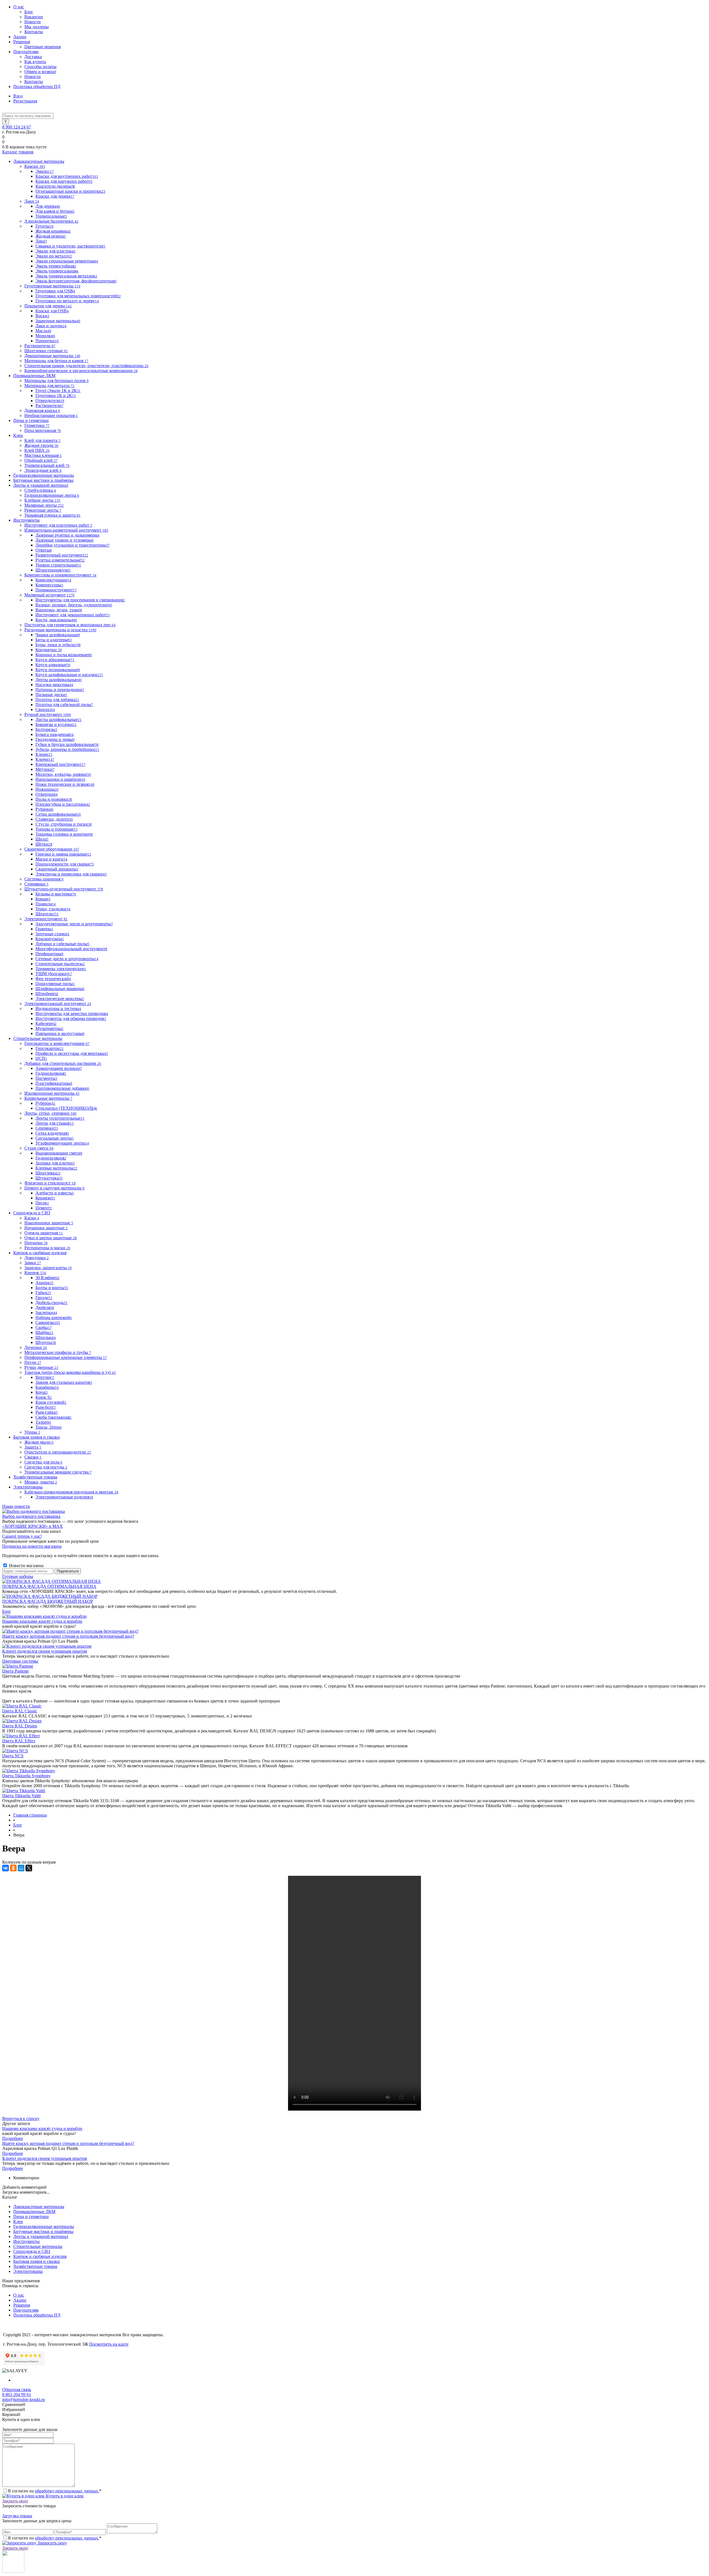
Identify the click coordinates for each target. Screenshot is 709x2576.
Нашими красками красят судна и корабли (42, 1621)
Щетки (44, 844)
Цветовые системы (20, 1661)
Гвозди (44, 1298)
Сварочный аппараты (57, 869)
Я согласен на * (55, 2491)
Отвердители (50, 400)
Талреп (43, 1422)
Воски (42, 316)
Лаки (41, 241)
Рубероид (45, 1103)
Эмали (45, 171)
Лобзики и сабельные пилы (62, 944)
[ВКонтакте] (6, 1868)
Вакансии (34, 17)
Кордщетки (49, 650)
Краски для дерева (55, 196)
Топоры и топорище (56, 829)
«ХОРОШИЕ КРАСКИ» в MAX (33, 1526)
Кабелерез (46, 1023)
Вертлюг (45, 1377)
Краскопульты (50, 939)
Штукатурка (49, 1178)
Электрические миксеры (60, 999)
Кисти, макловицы (56, 620)
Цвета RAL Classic (20, 1711)
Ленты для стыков (55, 1123)
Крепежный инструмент (61, 764)
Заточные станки (52, 934)
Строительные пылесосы (60, 964)
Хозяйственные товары (35, 2266)
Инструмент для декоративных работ (73, 615)
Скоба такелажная (53, 1417)
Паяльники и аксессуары (60, 1033)
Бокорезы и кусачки (56, 724)
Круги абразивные (55, 660)
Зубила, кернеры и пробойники (67, 749)
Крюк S (44, 1397)
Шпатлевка (48, 1173)
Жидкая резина (51, 236)
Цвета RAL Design (20, 1726)
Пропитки (47, 341)
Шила (42, 839)
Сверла (45, 709)
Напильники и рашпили (60, 779)
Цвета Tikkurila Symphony (26, 1776)
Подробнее (13, 2138)
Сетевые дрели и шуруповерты (67, 959)
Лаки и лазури (51, 326)
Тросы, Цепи (49, 1427)
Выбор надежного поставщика (31, 1516)
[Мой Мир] (21, 1868)
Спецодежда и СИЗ (32, 2251)
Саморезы (48, 1322)
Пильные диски (51, 695)
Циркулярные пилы (55, 984)
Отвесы (44, 550)
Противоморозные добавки (62, 1088)
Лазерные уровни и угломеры (65, 540)
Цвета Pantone (16, 1671)
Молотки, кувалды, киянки (63, 774)
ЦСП (41, 1058)
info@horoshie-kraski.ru (24, 2399)
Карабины (47, 1387)
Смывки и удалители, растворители (70, 246)
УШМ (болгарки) (54, 974)
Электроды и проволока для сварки (71, 874)
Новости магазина (26, 1566)
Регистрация (25, 101)
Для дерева (48, 206)
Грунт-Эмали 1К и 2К (58, 391)
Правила (46, 904)
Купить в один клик (64, 2496)
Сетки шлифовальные (58, 814)
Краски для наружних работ (64, 181)
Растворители (49, 405)
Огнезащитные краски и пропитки (70, 191)
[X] (29, 1868)
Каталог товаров (18, 152)
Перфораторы (49, 954)
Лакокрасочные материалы (39, 2207)
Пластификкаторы (54, 1083)
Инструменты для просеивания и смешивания (80, 600)
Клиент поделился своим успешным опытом (45, 1651)
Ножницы (47, 789)
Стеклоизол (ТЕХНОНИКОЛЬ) (66, 1108)
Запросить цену (52, 2543)
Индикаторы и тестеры (58, 1008)
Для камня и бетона (55, 211)
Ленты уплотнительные (60, 1118)
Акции (20, 37)
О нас (19, 7)
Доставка (33, 57)
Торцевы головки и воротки (64, 834)
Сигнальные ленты (55, 1138)
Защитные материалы (58, 321)
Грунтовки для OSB (55, 291)
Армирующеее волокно (59, 1068)
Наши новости (16, 1506)
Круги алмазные (53, 665)
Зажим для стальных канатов (64, 1382)
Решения (22, 42)
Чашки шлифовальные (58, 635)
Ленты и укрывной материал (41, 2236)
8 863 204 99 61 (17, 2395)
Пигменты (46, 1078)
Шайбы (44, 1332)
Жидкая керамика (53, 231)
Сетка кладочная (52, 1133)
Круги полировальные (58, 670)
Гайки (43, 1293)
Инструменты (26, 2241)
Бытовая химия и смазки (37, 2261)
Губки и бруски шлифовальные (67, 744)
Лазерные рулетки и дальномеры (67, 535)
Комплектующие (53, 580)
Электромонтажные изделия (64, 1497)
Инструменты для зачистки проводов (72, 1013)
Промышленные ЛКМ (34, 2212)
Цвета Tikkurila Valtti (21, 1796)
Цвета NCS (13, 1756)
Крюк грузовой (51, 1402)
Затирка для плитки (55, 1163)
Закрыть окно (15, 2501)
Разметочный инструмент (62, 555)
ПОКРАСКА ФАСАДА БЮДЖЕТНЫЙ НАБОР (48, 1601)
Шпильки (46, 1337)
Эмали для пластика (56, 251)
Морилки (45, 336)
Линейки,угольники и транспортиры (73, 545)
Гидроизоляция (51, 1073)
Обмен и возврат (40, 72)
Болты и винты (52, 1288)
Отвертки (47, 794)
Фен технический (53, 979)
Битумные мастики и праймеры (43, 2231)
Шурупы (46, 1342)
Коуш (42, 1392)
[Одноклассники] (13, 1868)
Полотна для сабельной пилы (64, 704)
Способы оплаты (40, 67)
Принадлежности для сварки (65, 864)
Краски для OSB (52, 311)
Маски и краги (51, 859)
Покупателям (26, 52)
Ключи (45, 759)
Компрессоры (49, 585)
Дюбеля (45, 1308)
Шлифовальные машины (60, 989)
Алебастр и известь (55, 1193)
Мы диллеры (37, 27)
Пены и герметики (31, 2216)
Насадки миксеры (54, 685)
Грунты (44, 226)
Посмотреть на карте (109, 2344)
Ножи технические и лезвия (65, 784)
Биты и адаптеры (54, 640)
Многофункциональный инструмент (71, 949)
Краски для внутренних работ (67, 176)
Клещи (44, 754)
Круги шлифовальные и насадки (69, 675)
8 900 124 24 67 (17, 127)
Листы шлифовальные (59, 719)
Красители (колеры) (55, 186)
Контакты (34, 32)
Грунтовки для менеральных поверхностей (78, 296)
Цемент (44, 1208)
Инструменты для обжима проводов (71, 1018)
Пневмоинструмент (56, 590)
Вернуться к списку (21, 2118)
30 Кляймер (47, 1278)
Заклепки (46, 1313)
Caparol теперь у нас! (22, 1536)
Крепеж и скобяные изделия (40, 2256)
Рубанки (44, 809)
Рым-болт (46, 1407)
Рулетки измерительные (60, 560)
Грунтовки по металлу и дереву (67, 301)
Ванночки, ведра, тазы (59, 610)
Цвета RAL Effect (19, 1741)
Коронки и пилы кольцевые (64, 655)
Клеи (18, 2221)
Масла (43, 331)
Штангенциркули (53, 570)
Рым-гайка (47, 1412)
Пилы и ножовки (54, 799)
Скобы (44, 1327)
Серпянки (47, 1128)
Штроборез (47, 994)
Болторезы (46, 729)
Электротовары (28, 2271)
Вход (18, 96)
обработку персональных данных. (67, 2491)
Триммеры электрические (61, 969)
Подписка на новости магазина (32, 1546)
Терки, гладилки (53, 909)
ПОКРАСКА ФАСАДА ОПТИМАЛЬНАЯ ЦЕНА (49, 1586)
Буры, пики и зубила (58, 645)
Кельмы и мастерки (56, 894)
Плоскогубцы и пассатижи (63, 804)
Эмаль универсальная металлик (66, 276)
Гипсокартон (50, 1048)
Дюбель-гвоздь (52, 1303)
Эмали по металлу (54, 256)
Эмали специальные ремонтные (67, 261)
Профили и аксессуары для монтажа (72, 1053)
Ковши (43, 899)
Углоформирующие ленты (62, 1143)
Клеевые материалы (56, 1168)
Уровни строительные (58, 565)
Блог (29, 12)
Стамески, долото (54, 819)
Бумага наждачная (55, 734)
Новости (33, 22)
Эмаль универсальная (57, 271)
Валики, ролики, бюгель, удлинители (74, 605)
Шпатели (47, 914)
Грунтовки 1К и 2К (56, 396)
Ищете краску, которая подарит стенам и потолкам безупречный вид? (68, 1636)
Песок (42, 1203)
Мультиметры (49, 1028)
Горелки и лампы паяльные (63, 854)
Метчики (45, 769)
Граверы (44, 929)
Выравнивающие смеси (59, 1153)
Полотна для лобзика (57, 700)
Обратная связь (17, 2390)
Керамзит (45, 1198)
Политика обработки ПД (37, 87)
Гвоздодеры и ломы (55, 739)
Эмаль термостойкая (56, 266)
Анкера (44, 1283)
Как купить (35, 62)
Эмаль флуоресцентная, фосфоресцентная (76, 281)
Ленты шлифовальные (59, 680)
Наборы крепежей (54, 1317)
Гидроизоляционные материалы (44, 2226)
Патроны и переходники (60, 690)
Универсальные (51, 216)
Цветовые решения (43, 47)
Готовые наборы (18, 1576)
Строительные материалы (38, 2246)
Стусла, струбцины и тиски (64, 824)
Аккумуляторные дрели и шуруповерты (74, 924)
